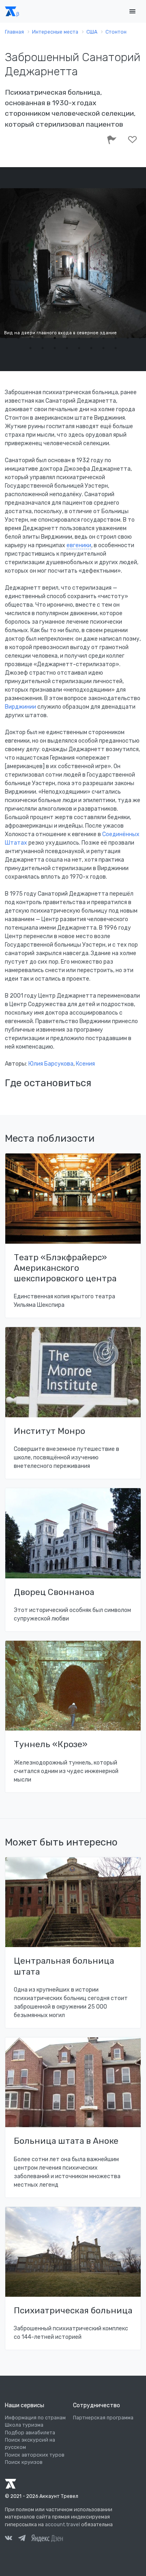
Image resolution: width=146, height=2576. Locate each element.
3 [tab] (30, 338)
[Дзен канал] (47, 2538)
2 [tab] (18, 338)
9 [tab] (103, 338)
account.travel (62, 2525)
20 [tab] (116, 348)
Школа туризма (24, 2425)
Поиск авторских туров (35, 2455)
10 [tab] (116, 338)
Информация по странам (35, 2418)
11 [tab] (128, 338)
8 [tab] (91, 338)
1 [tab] (6, 338)
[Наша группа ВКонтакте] (9, 2539)
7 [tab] (79, 338)
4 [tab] (43, 338)
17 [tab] (79, 348)
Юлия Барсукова (51, 1064)
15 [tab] (55, 348)
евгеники (79, 545)
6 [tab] (67, 338)
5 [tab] (55, 338)
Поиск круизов (24, 2462)
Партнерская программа (103, 2418)
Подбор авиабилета (30, 2433)
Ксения (85, 1064)
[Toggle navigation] (132, 12)
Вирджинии (20, 707)
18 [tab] (91, 348)
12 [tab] (140, 338)
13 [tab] (30, 348)
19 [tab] (103, 348)
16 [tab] (67, 348)
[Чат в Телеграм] (22, 2539)
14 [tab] (43, 348)
